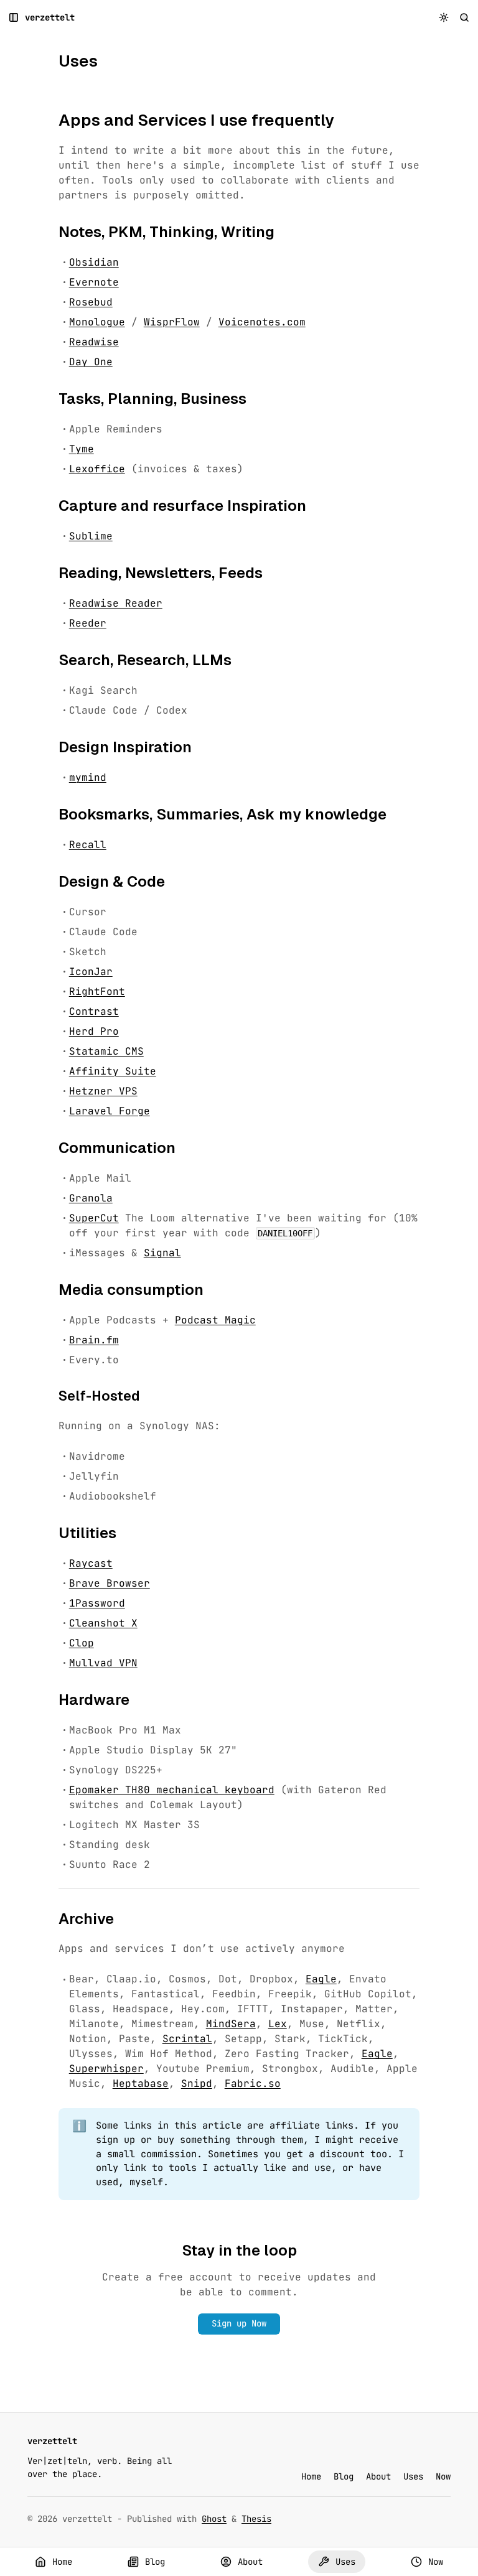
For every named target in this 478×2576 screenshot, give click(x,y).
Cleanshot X (103, 1623)
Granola (91, 1198)
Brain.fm (94, 1340)
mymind (88, 777)
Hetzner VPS (103, 1091)
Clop (82, 1643)
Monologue (97, 322)
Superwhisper (106, 2069)
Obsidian (94, 262)
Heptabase (141, 2084)
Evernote (94, 282)
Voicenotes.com (262, 322)
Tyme (82, 449)
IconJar (91, 972)
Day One (91, 362)
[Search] (465, 18)
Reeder (88, 623)
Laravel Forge (110, 1111)
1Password (97, 1603)
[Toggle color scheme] (444, 18)
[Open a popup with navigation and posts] (14, 18)
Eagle (321, 1979)
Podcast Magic (215, 1320)
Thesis (256, 2519)
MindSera (231, 2024)
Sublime (91, 536)
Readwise (94, 342)
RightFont (97, 992)
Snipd (197, 2084)
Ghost (214, 2519)
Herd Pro (94, 1031)
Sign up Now (239, 2323)
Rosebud (91, 302)
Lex (278, 2024)
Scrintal (187, 2039)
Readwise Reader (116, 603)
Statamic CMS (106, 1051)
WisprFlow (172, 322)
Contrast (94, 1011)
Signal (162, 1253)
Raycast (91, 1563)
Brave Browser (110, 1583)
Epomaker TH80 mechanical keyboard (172, 1790)
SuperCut (94, 1218)
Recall (88, 845)
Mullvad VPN (103, 1663)
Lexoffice (97, 469)
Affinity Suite (113, 1071)
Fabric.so (253, 2084)
